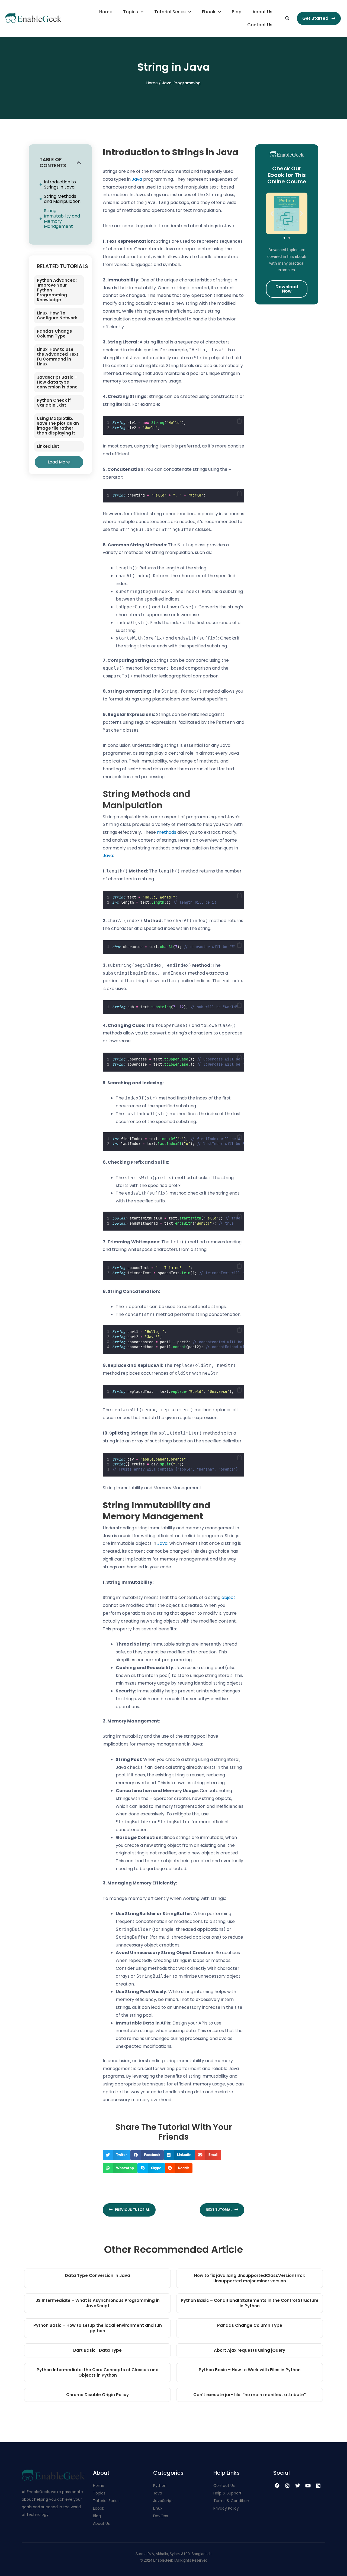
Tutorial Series (170, 12)
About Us (262, 12)
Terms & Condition (231, 2501)
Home (106, 12)
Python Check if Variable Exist (54, 403)
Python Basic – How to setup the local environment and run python (98, 2328)
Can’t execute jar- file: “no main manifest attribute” (250, 2395)
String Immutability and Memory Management (62, 218)
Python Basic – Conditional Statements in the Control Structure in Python (250, 2303)
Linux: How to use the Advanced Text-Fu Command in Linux (59, 357)
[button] (287, 18)
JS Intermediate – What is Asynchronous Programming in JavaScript (98, 2303)
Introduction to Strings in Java (60, 184)
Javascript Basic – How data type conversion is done (57, 382)
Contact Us (260, 25)
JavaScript (163, 2501)
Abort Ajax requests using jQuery (250, 2350)
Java (167, 83)
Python (160, 2486)
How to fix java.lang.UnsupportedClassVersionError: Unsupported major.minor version (250, 2278)
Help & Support (227, 2493)
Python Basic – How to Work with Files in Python (250, 2370)
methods (167, 832)
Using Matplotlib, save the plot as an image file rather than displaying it (58, 426)
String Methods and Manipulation (62, 199)
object (228, 1597)
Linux (158, 2508)
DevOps (161, 2516)
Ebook (209, 12)
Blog (237, 12)
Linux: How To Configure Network (57, 315)
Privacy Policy (226, 2508)
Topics (131, 12)
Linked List (48, 446)
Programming (187, 83)
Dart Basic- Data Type (97, 2350)
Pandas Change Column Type (54, 334)
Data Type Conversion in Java (98, 2275)
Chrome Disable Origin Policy (97, 2395)
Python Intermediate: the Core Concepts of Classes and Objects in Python (98, 2372)
